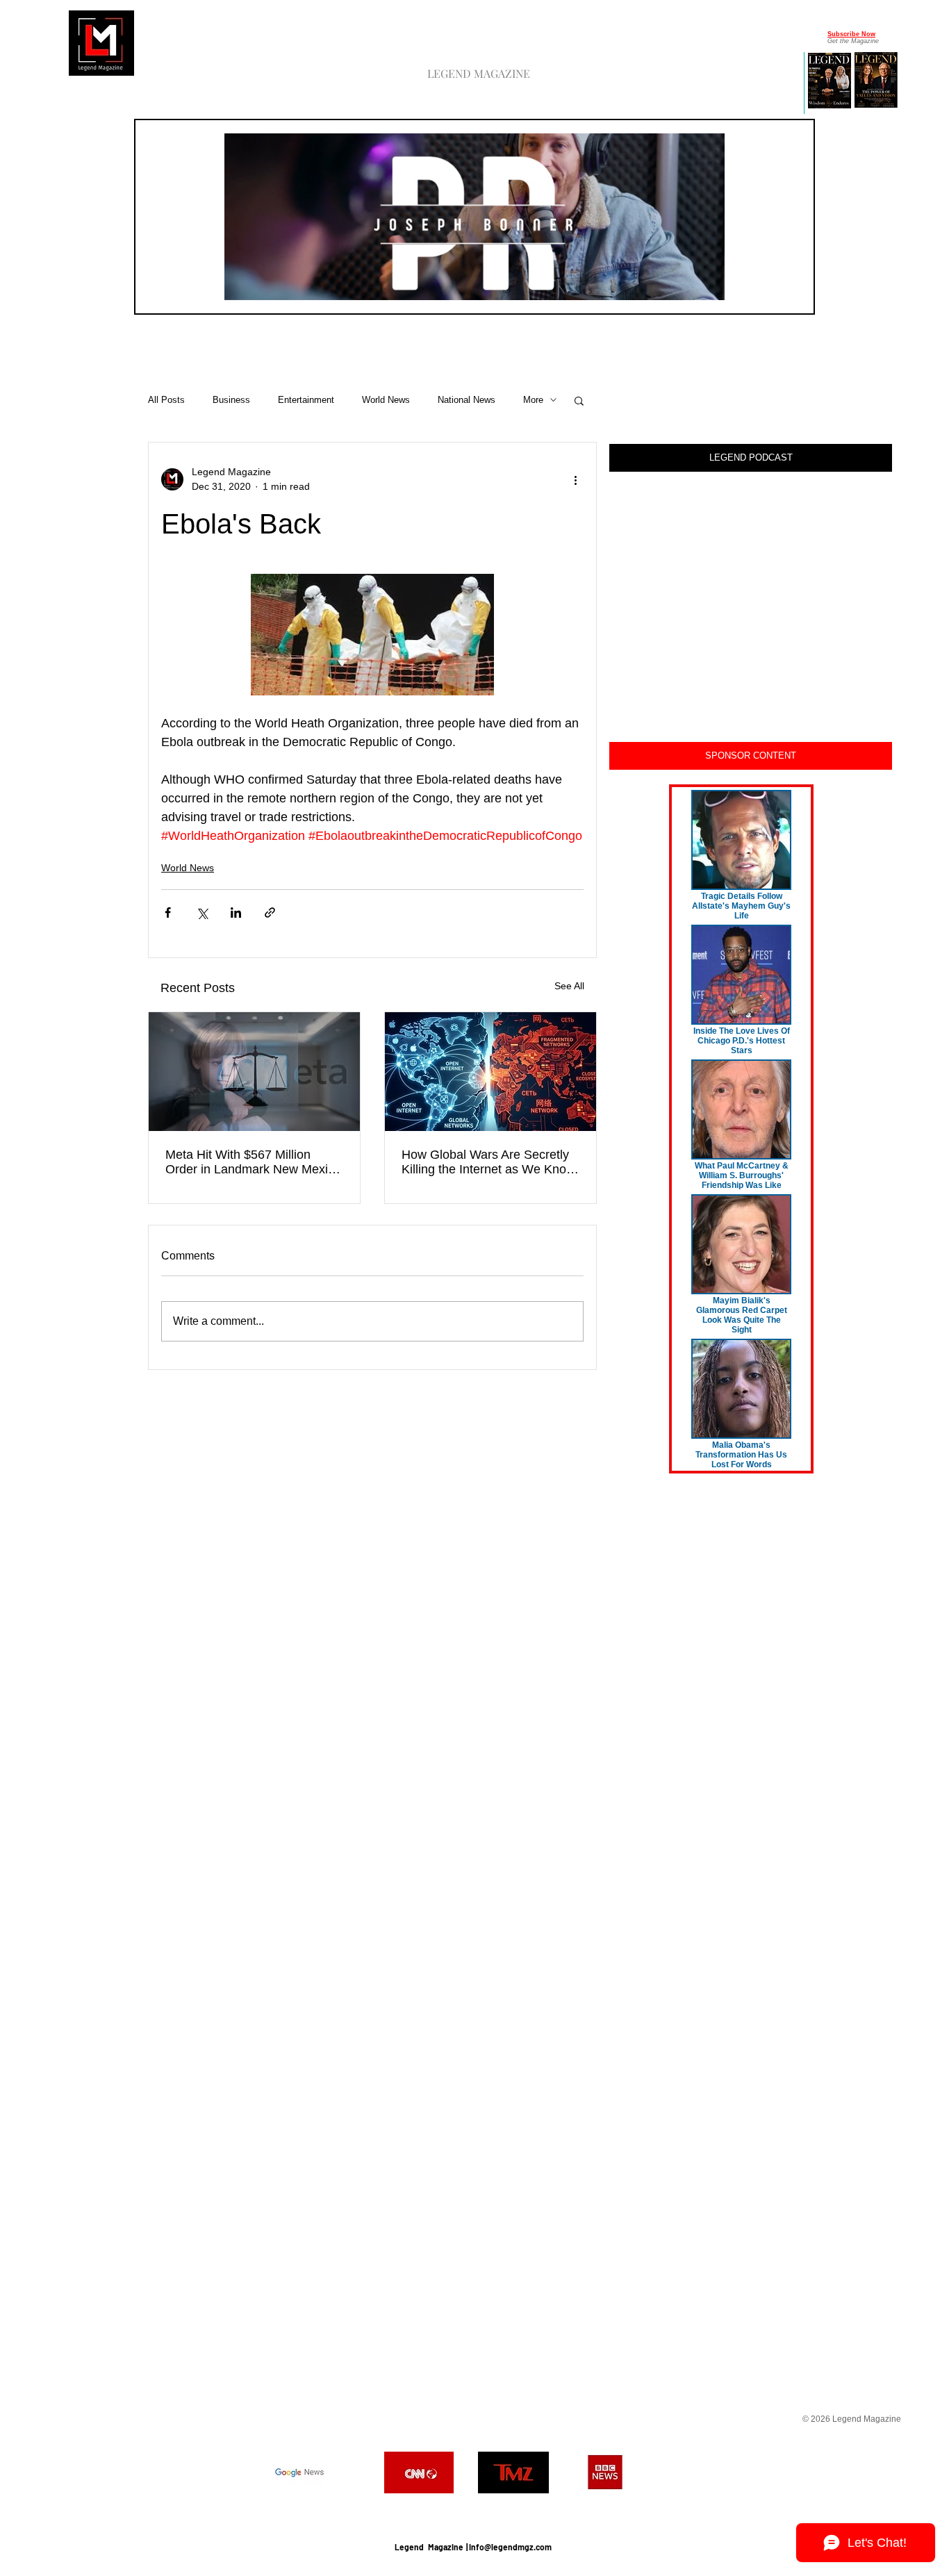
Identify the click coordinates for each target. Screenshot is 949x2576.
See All (569, 986)
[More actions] (575, 479)
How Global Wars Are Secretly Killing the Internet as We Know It (488, 1162)
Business (231, 400)
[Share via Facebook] (168, 913)
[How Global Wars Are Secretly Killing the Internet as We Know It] (490, 1072)
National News (467, 400)
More (533, 400)
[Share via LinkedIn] (236, 913)
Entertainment (306, 400)
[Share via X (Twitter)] (202, 913)
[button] (707, 285)
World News (386, 400)
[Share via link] (270, 913)
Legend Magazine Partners (473, 2512)
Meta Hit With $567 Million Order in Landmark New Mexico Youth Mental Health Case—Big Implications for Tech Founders (253, 1162)
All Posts (166, 400)
